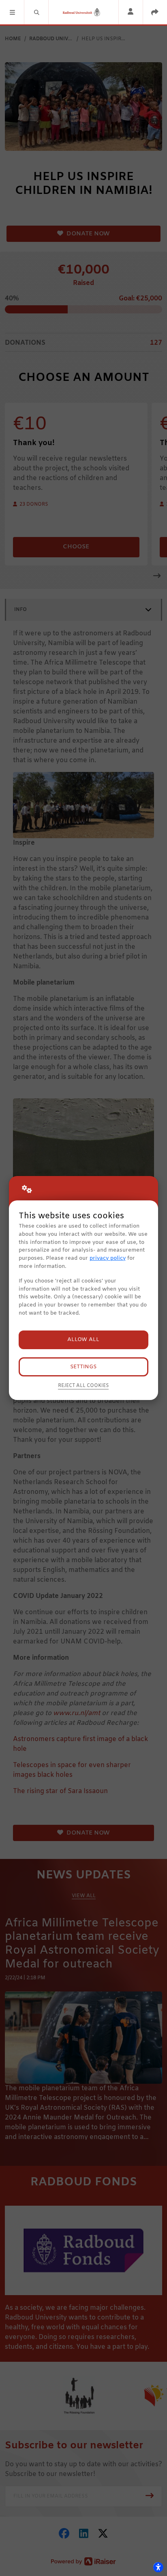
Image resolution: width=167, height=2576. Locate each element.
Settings (83, 1367)
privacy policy (108, 1258)
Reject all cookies (83, 1386)
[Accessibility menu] (158, 2567)
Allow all (83, 1340)
